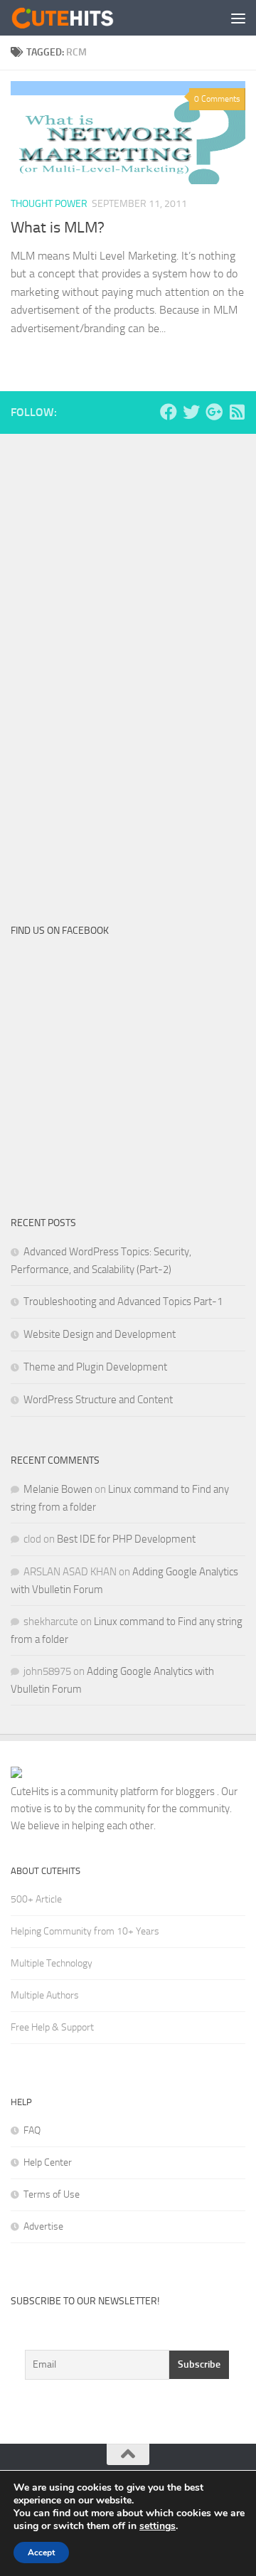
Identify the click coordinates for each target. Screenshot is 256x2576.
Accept (41, 2553)
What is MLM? (58, 228)
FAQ (32, 2130)
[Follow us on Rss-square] (237, 412)
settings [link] (158, 2526)
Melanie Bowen (58, 1489)
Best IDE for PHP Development (126, 1539)
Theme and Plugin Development (95, 1367)
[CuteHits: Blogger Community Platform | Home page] (80, 18)
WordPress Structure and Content (98, 1400)
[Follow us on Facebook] (169, 412)
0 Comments (217, 99)
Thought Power (49, 204)
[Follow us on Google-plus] (214, 412)
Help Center (48, 2162)
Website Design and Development (100, 1334)
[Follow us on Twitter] (191, 412)
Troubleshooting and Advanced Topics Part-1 (123, 1302)
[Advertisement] (117, 669)
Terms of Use (52, 2194)
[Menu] (238, 18)
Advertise (43, 2226)
